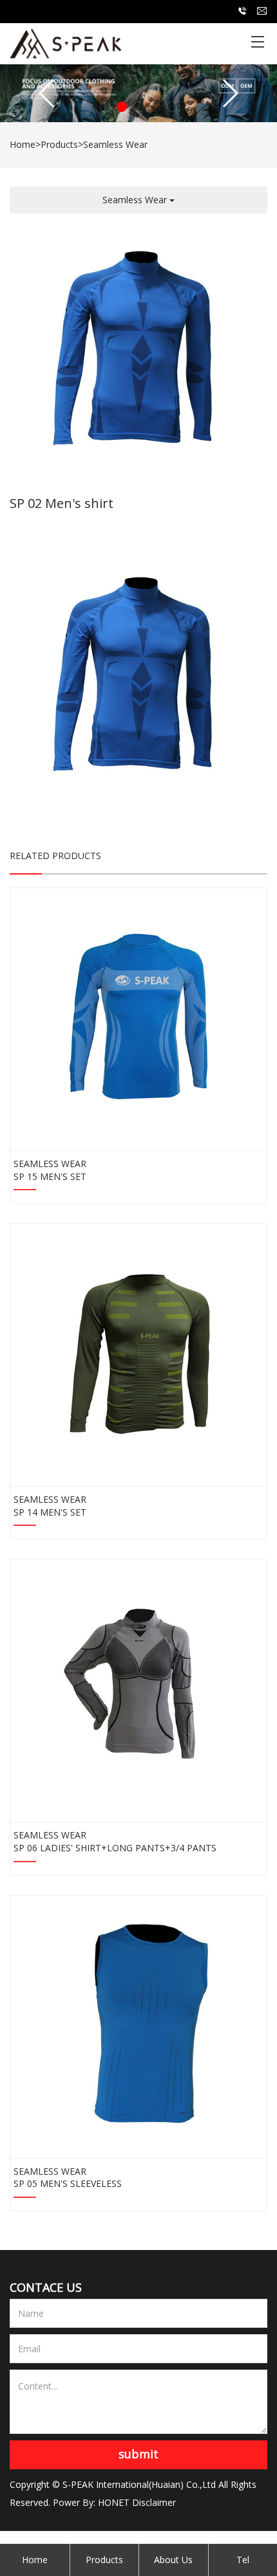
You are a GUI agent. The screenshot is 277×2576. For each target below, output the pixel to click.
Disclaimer (154, 2502)
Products (59, 144)
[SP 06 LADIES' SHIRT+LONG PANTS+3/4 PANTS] (138, 1686)
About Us (173, 2560)
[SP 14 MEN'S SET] (138, 1351)
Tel (243, 2560)
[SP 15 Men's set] (138, 1015)
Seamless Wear (115, 144)
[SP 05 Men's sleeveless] (138, 2022)
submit (138, 2454)
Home (23, 144)
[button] (105, 107)
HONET (114, 2502)
